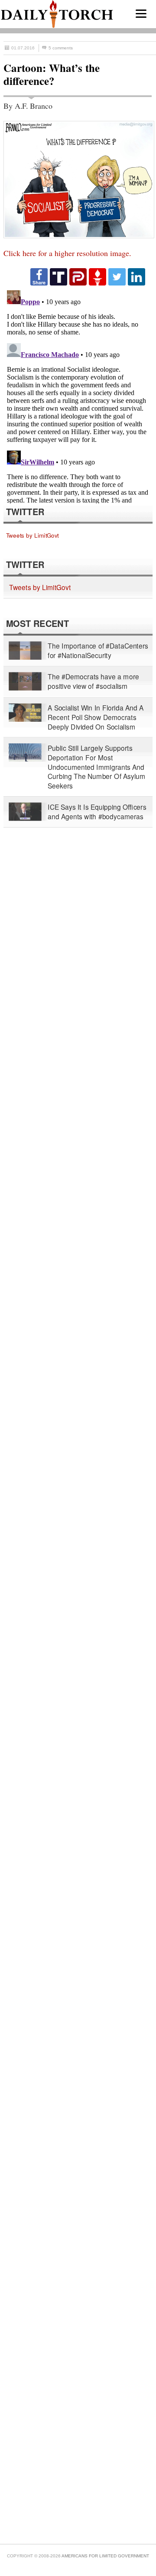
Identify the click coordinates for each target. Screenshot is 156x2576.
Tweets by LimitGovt (32, 535)
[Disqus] (78, 395)
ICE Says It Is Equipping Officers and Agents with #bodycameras (97, 812)
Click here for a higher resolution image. (67, 253)
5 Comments (61, 48)
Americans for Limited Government (105, 2556)
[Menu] (141, 14)
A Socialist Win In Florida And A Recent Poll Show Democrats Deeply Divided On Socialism (96, 717)
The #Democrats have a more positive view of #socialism (93, 682)
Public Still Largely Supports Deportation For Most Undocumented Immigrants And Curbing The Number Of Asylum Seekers (96, 767)
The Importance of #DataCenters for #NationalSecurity (98, 651)
